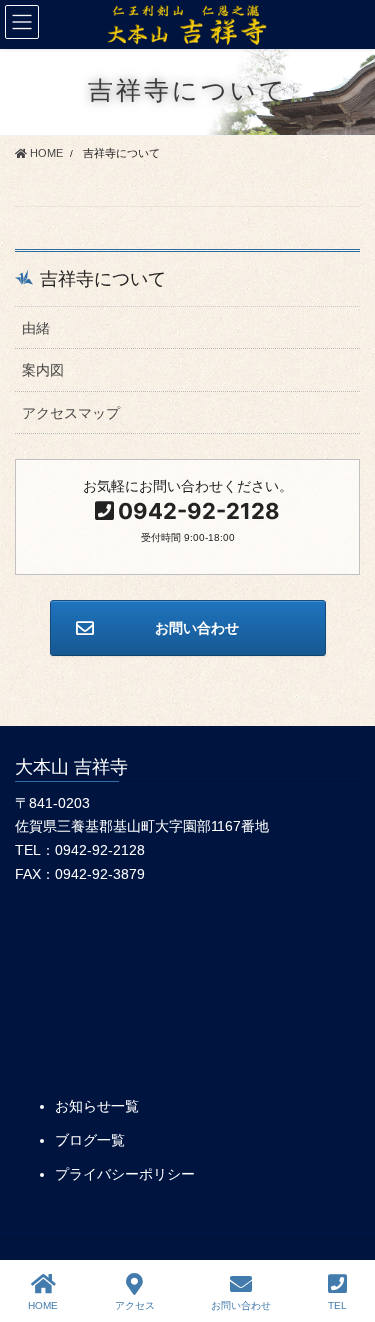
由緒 (36, 328)
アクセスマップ (71, 413)
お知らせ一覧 (97, 1106)
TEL (337, 1305)
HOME (43, 1305)
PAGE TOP (343, 1232)
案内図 (43, 370)
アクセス (135, 1305)
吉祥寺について (103, 279)
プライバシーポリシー (125, 1174)
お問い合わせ (241, 1305)
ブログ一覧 (90, 1140)
